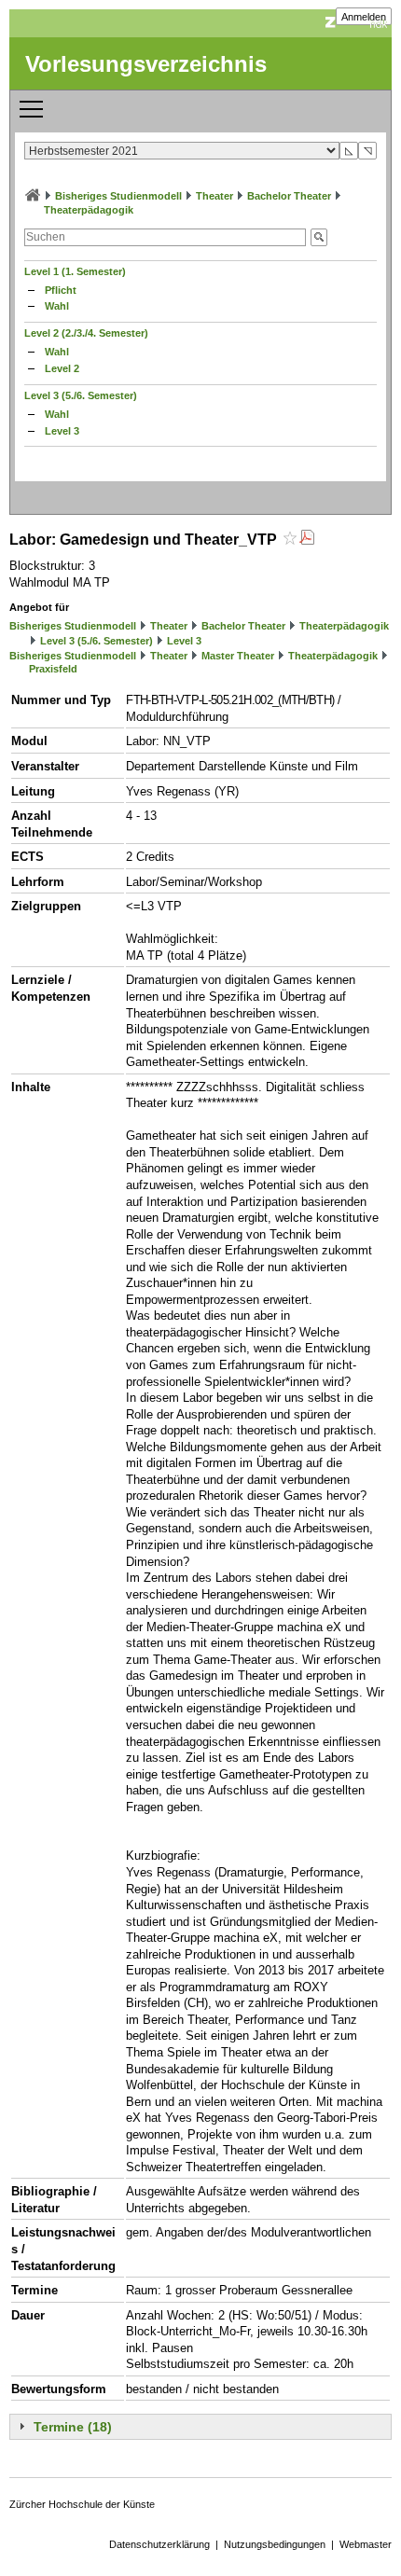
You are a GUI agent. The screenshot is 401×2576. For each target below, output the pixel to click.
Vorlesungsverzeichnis (146, 64)
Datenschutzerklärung (159, 2544)
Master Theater (238, 656)
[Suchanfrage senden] (319, 237)
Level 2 (62, 368)
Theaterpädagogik (89, 210)
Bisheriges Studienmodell (118, 196)
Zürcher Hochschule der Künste (82, 2504)
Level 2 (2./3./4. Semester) (86, 333)
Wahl (57, 306)
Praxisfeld (53, 669)
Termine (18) (73, 2427)
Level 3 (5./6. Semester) (81, 395)
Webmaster (366, 2544)
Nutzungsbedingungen (275, 2544)
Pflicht (61, 290)
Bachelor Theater (289, 196)
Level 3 (62, 431)
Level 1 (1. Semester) (75, 271)
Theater (214, 196)
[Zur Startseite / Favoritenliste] (33, 196)
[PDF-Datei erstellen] (307, 540)
